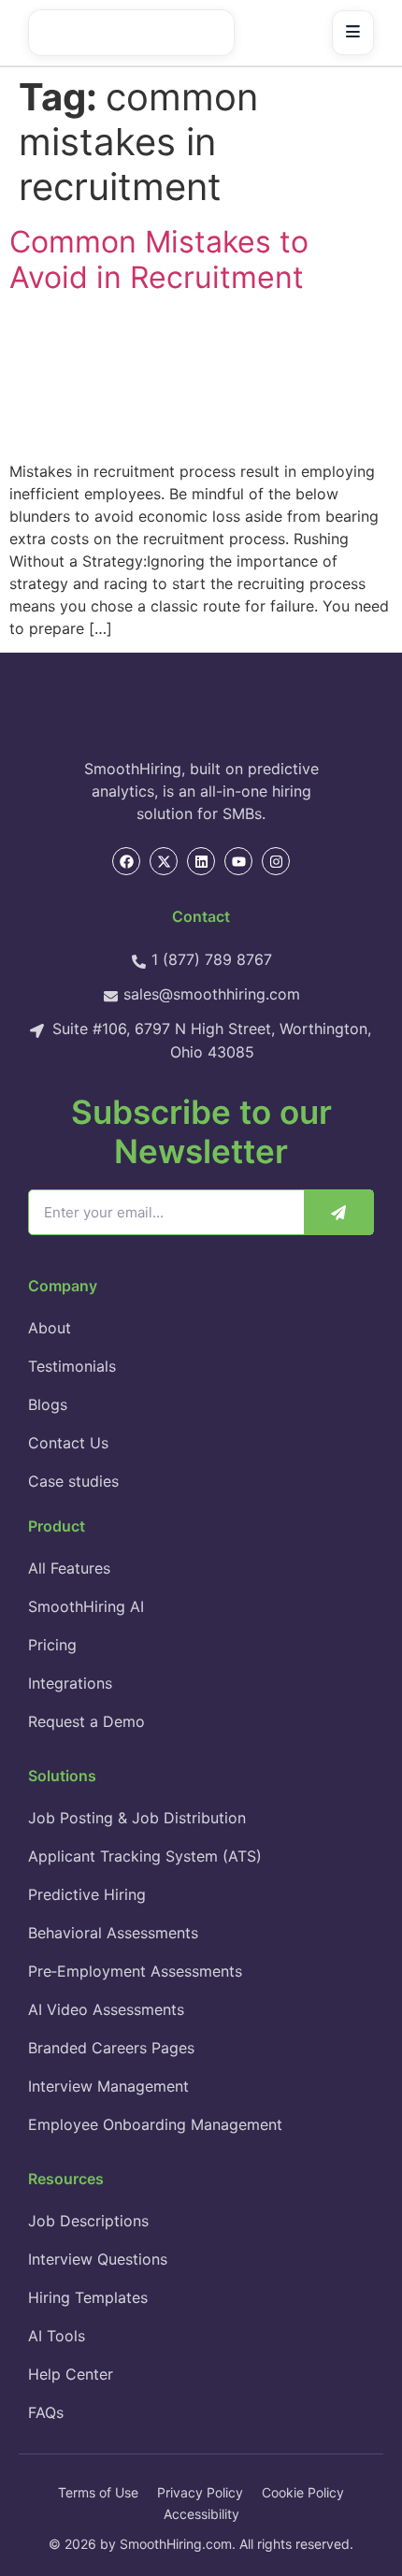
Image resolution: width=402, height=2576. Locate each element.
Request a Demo (86, 1721)
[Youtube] (238, 861)
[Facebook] (126, 861)
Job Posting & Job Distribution (137, 1818)
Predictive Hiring (87, 1894)
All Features (69, 1568)
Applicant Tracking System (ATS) (145, 1856)
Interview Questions (98, 2259)
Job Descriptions (88, 2221)
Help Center (71, 2374)
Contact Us (68, 1443)
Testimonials (72, 1366)
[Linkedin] (201, 861)
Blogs (48, 1404)
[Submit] (338, 1212)
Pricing (52, 1645)
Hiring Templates (88, 2297)
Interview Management (108, 2086)
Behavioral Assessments (113, 1933)
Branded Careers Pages (111, 2048)
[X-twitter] (164, 861)
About (50, 1328)
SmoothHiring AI (86, 1606)
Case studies (73, 1481)
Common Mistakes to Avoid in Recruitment (159, 259)
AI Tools (57, 2336)
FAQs (46, 2412)
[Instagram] (276, 861)
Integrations (70, 1683)
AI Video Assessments (106, 2009)
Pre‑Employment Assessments (135, 1971)
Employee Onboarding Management (155, 2124)
